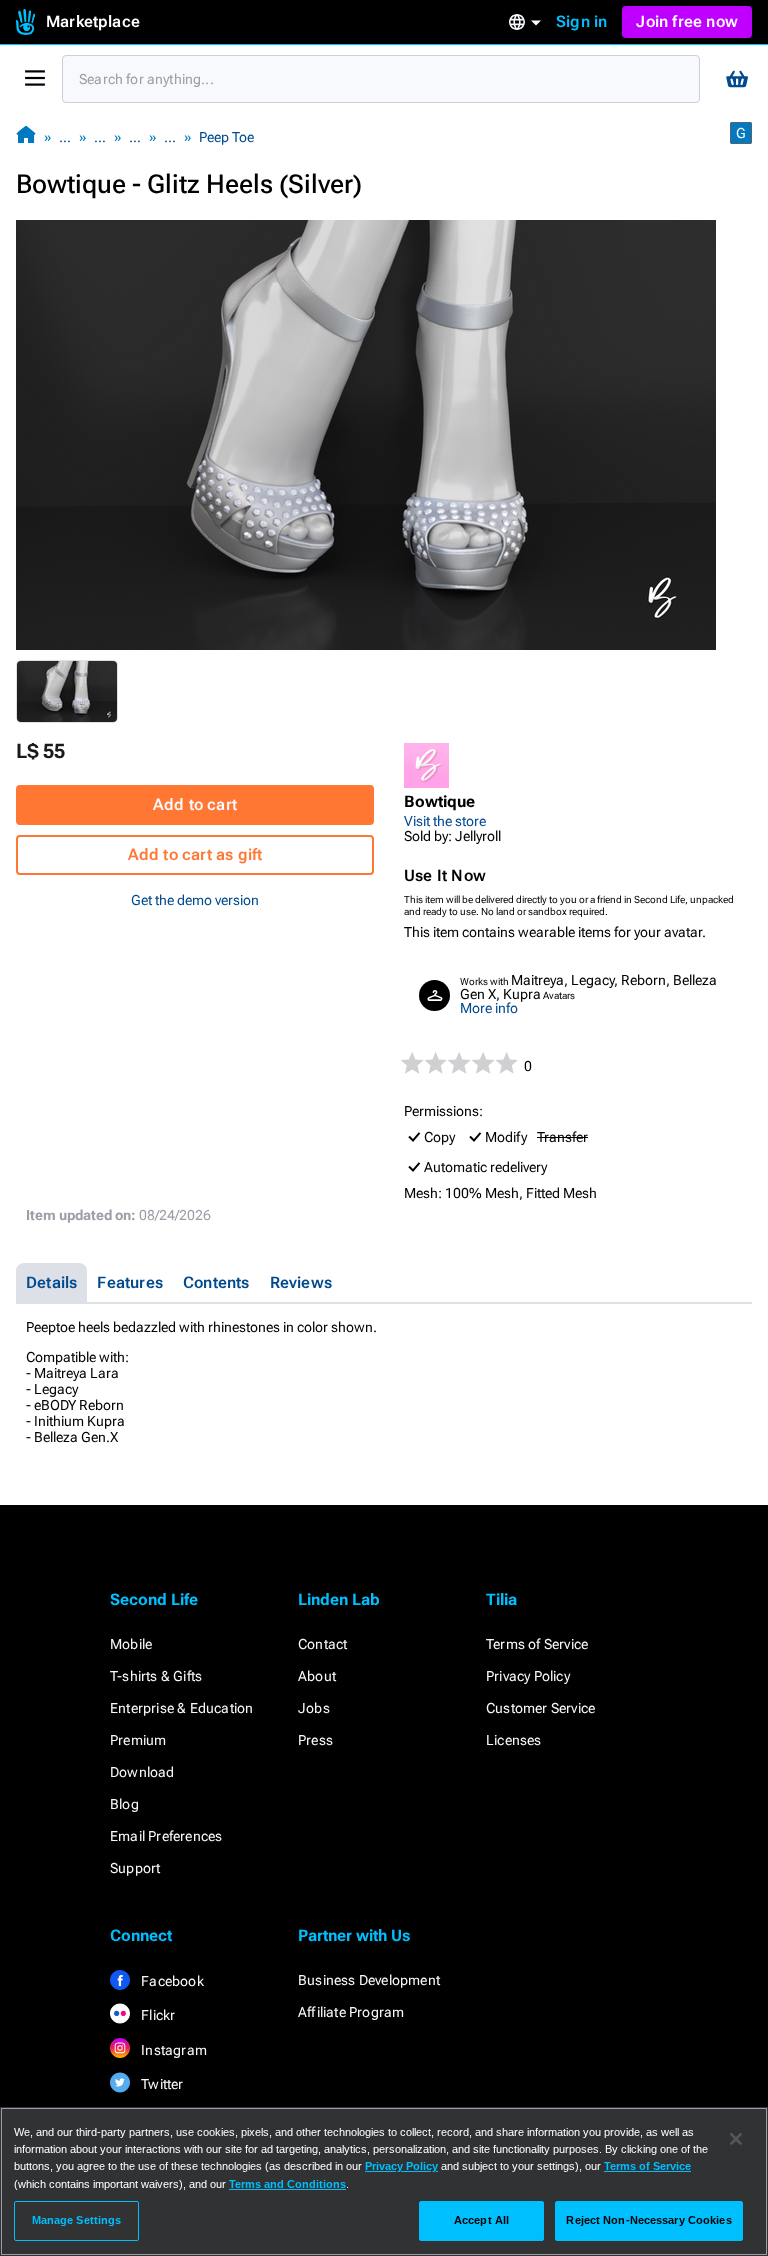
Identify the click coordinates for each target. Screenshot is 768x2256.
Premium (138, 1740)
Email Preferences (166, 1836)
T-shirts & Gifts (156, 1676)
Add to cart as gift (195, 854)
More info (489, 1008)
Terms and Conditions (287, 2184)
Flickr (156, 2015)
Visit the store (445, 821)
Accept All (481, 2220)
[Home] (26, 136)
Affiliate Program (351, 2012)
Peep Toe (226, 137)
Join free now (687, 21)
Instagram (172, 2050)
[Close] (736, 2139)
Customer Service (540, 1708)
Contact (322, 1644)
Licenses (514, 1740)
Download (142, 1772)
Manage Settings (77, 2220)
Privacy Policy (528, 1676)
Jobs (314, 1708)
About (317, 1676)
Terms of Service (537, 1644)
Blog (124, 1804)
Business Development (369, 1980)
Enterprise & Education (181, 1708)
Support (135, 1868)
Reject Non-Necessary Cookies (648, 2220)
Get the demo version (195, 900)
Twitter (161, 2084)
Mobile (131, 1644)
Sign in (581, 21)
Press (315, 1740)
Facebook (171, 1981)
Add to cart (195, 804)
